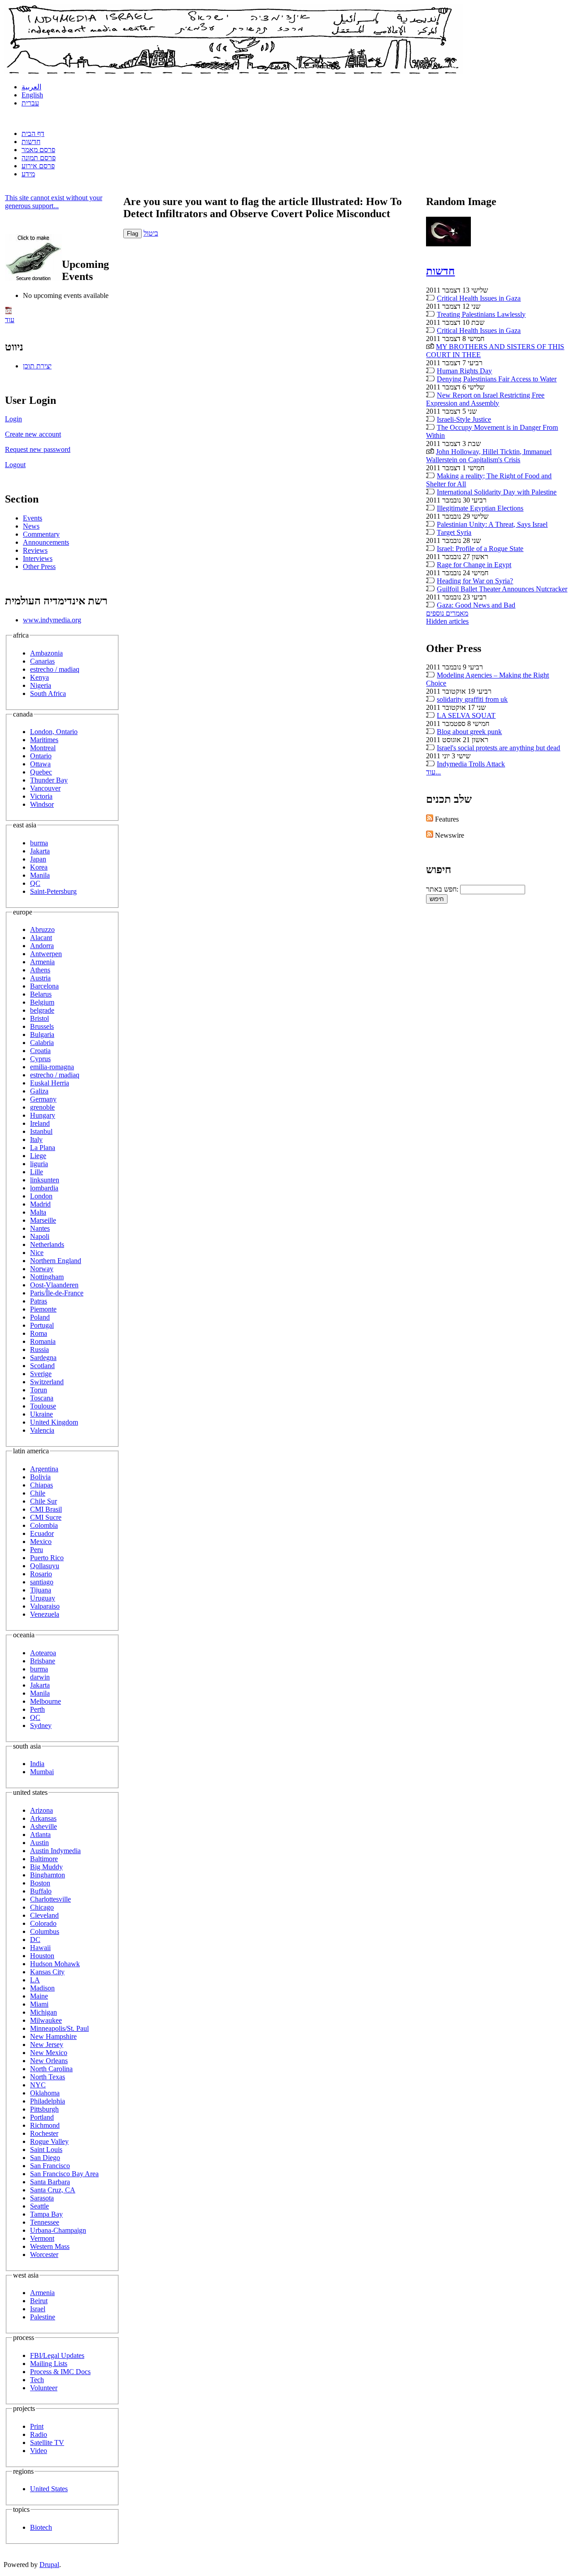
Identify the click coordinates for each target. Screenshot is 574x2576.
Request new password (38, 449)
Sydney (41, 1725)
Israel (38, 2309)
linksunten (45, 1180)
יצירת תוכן (37, 366)
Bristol (39, 1018)
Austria (40, 978)
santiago (42, 1582)
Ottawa (40, 764)
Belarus (41, 994)
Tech (37, 2380)
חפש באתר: (443, 889)
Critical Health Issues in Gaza (479, 298)
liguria (39, 1164)
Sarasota (42, 2198)
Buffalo (41, 1891)
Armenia (42, 962)
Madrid (40, 1204)
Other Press (39, 566)
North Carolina (51, 2069)
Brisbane (43, 1661)
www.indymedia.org (52, 620)
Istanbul (41, 1131)
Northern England (56, 1261)
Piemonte (43, 1309)
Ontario (41, 756)
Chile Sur (43, 1501)
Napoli (40, 1236)
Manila (40, 875)
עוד (10, 320)
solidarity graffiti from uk (472, 699)
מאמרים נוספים (447, 613)
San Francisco (50, 2166)
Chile (38, 1493)
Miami (39, 2004)
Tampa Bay (46, 2214)
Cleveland (44, 1915)
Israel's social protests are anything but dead (498, 748)
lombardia (44, 1188)
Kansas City (47, 1972)
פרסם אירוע (38, 166)
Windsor (42, 804)
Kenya (39, 677)
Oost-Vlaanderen (54, 1285)
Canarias (42, 661)
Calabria (42, 1043)
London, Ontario (54, 732)
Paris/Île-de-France (57, 1293)
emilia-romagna (52, 1067)
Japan (38, 859)
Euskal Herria (50, 1083)
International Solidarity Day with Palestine (497, 492)
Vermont (42, 2238)
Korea (39, 867)
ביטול (151, 233)
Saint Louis (46, 2150)
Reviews (35, 550)
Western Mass (50, 2246)
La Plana (43, 1148)
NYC (38, 2085)
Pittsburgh (44, 2109)
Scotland (42, 1366)
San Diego (45, 2158)
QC (35, 883)
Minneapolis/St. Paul (59, 2028)
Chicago (42, 1907)
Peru (37, 1550)
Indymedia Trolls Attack (471, 764)
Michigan (43, 2012)
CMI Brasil (46, 1509)
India (37, 1764)
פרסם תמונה (39, 158)
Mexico (41, 1542)
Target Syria (454, 532)
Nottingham (47, 1277)
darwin (40, 1677)
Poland (40, 1317)
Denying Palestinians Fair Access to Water (497, 379)
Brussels (42, 1026)
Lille (37, 1172)
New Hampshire (53, 2036)
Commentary (41, 534)
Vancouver (45, 788)
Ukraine (41, 1414)
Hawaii (40, 1948)
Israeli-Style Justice (464, 419)
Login (13, 419)
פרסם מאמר (38, 150)
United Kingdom (54, 1422)
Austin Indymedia (55, 1851)
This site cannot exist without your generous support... (54, 202)
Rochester (44, 2133)
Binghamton (48, 1875)
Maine (39, 1996)
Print (37, 2426)
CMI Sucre (46, 1517)
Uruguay (43, 1598)
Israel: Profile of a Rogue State (480, 549)
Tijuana (41, 1590)
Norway (42, 1269)
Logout (15, 465)
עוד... (433, 772)
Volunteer (44, 2388)
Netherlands (47, 1244)
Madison (42, 1988)
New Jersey (47, 2045)
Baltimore (44, 1859)
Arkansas (43, 1818)
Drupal (49, 2565)
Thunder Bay (49, 780)
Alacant (41, 938)
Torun (39, 1390)
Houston (42, 1956)
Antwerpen (46, 954)
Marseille (43, 1220)
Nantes (40, 1228)
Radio (39, 2434)
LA (35, 1980)
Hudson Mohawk (55, 1964)
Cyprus (40, 1059)
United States (49, 2489)
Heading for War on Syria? (475, 581)
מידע (28, 174)
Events (33, 518)
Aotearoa (43, 1653)
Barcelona (44, 986)
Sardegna (43, 1358)
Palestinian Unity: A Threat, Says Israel (492, 524)
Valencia (42, 1430)
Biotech (41, 2527)
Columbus (45, 1931)
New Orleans (49, 2061)
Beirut (39, 2301)
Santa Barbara (50, 2182)
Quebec (41, 772)
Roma (39, 1333)
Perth (37, 1709)
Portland (42, 2117)
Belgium (42, 1002)
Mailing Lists (49, 2364)
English (32, 95)
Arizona (41, 1810)
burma (39, 843)
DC (35, 1940)
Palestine (43, 2317)
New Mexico (49, 2053)
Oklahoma (45, 2093)
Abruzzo (42, 929)
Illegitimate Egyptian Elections (480, 508)
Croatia (40, 1051)
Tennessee (45, 2222)
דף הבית (33, 133)
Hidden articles (447, 621)
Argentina (44, 1469)
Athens (40, 970)
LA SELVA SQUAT (466, 715)
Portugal (42, 1325)
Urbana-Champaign (58, 2230)
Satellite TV (47, 2443)
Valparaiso (45, 1606)
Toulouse (43, 1406)
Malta (38, 1212)
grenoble (42, 1107)
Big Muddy (46, 1867)
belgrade (42, 1010)
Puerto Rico (47, 1558)
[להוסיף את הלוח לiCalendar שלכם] (9, 312)
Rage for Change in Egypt (474, 565)
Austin (39, 1843)
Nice (37, 1253)
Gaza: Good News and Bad (476, 605)
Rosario (41, 1574)
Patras (39, 1301)
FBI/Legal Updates (57, 2355)
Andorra (42, 946)
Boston (40, 1883)
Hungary (43, 1115)
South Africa (48, 693)
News (31, 526)
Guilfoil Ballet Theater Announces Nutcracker (502, 589)
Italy (36, 1139)
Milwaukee (46, 2020)
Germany (43, 1099)
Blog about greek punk (469, 732)
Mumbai (42, 1772)
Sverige (41, 1374)
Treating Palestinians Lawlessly (481, 314)
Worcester (44, 2255)
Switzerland (47, 1382)
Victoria (41, 796)
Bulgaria (42, 1034)
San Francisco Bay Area (64, 2174)
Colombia (44, 1525)
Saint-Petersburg (53, 891)
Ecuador (42, 1533)
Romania (43, 1341)
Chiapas (41, 1485)
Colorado (43, 1923)
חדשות (31, 142)
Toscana (42, 1398)
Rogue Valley (49, 2141)
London (41, 1196)
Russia (39, 1349)
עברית (30, 103)
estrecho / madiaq (55, 669)
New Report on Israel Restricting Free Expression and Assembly (485, 399)
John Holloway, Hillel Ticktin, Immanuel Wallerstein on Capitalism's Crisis (489, 456)
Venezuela (45, 1614)
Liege (38, 1156)
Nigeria (41, 685)
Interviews (38, 558)
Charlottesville (50, 1899)
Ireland (40, 1123)
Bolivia (40, 1477)
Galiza (39, 1091)
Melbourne (46, 1701)
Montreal (43, 748)
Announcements (46, 542)
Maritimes (44, 740)
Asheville (43, 1826)
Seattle (39, 2206)
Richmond (45, 2125)
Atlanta (40, 1835)
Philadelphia (48, 2101)
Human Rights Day (464, 371)
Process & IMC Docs (60, 2372)
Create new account (33, 434)
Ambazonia (46, 653)
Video (39, 2451)
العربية (31, 87)
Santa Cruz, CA (53, 2190)
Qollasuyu (45, 1566)
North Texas (48, 2077)
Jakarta (40, 851)
